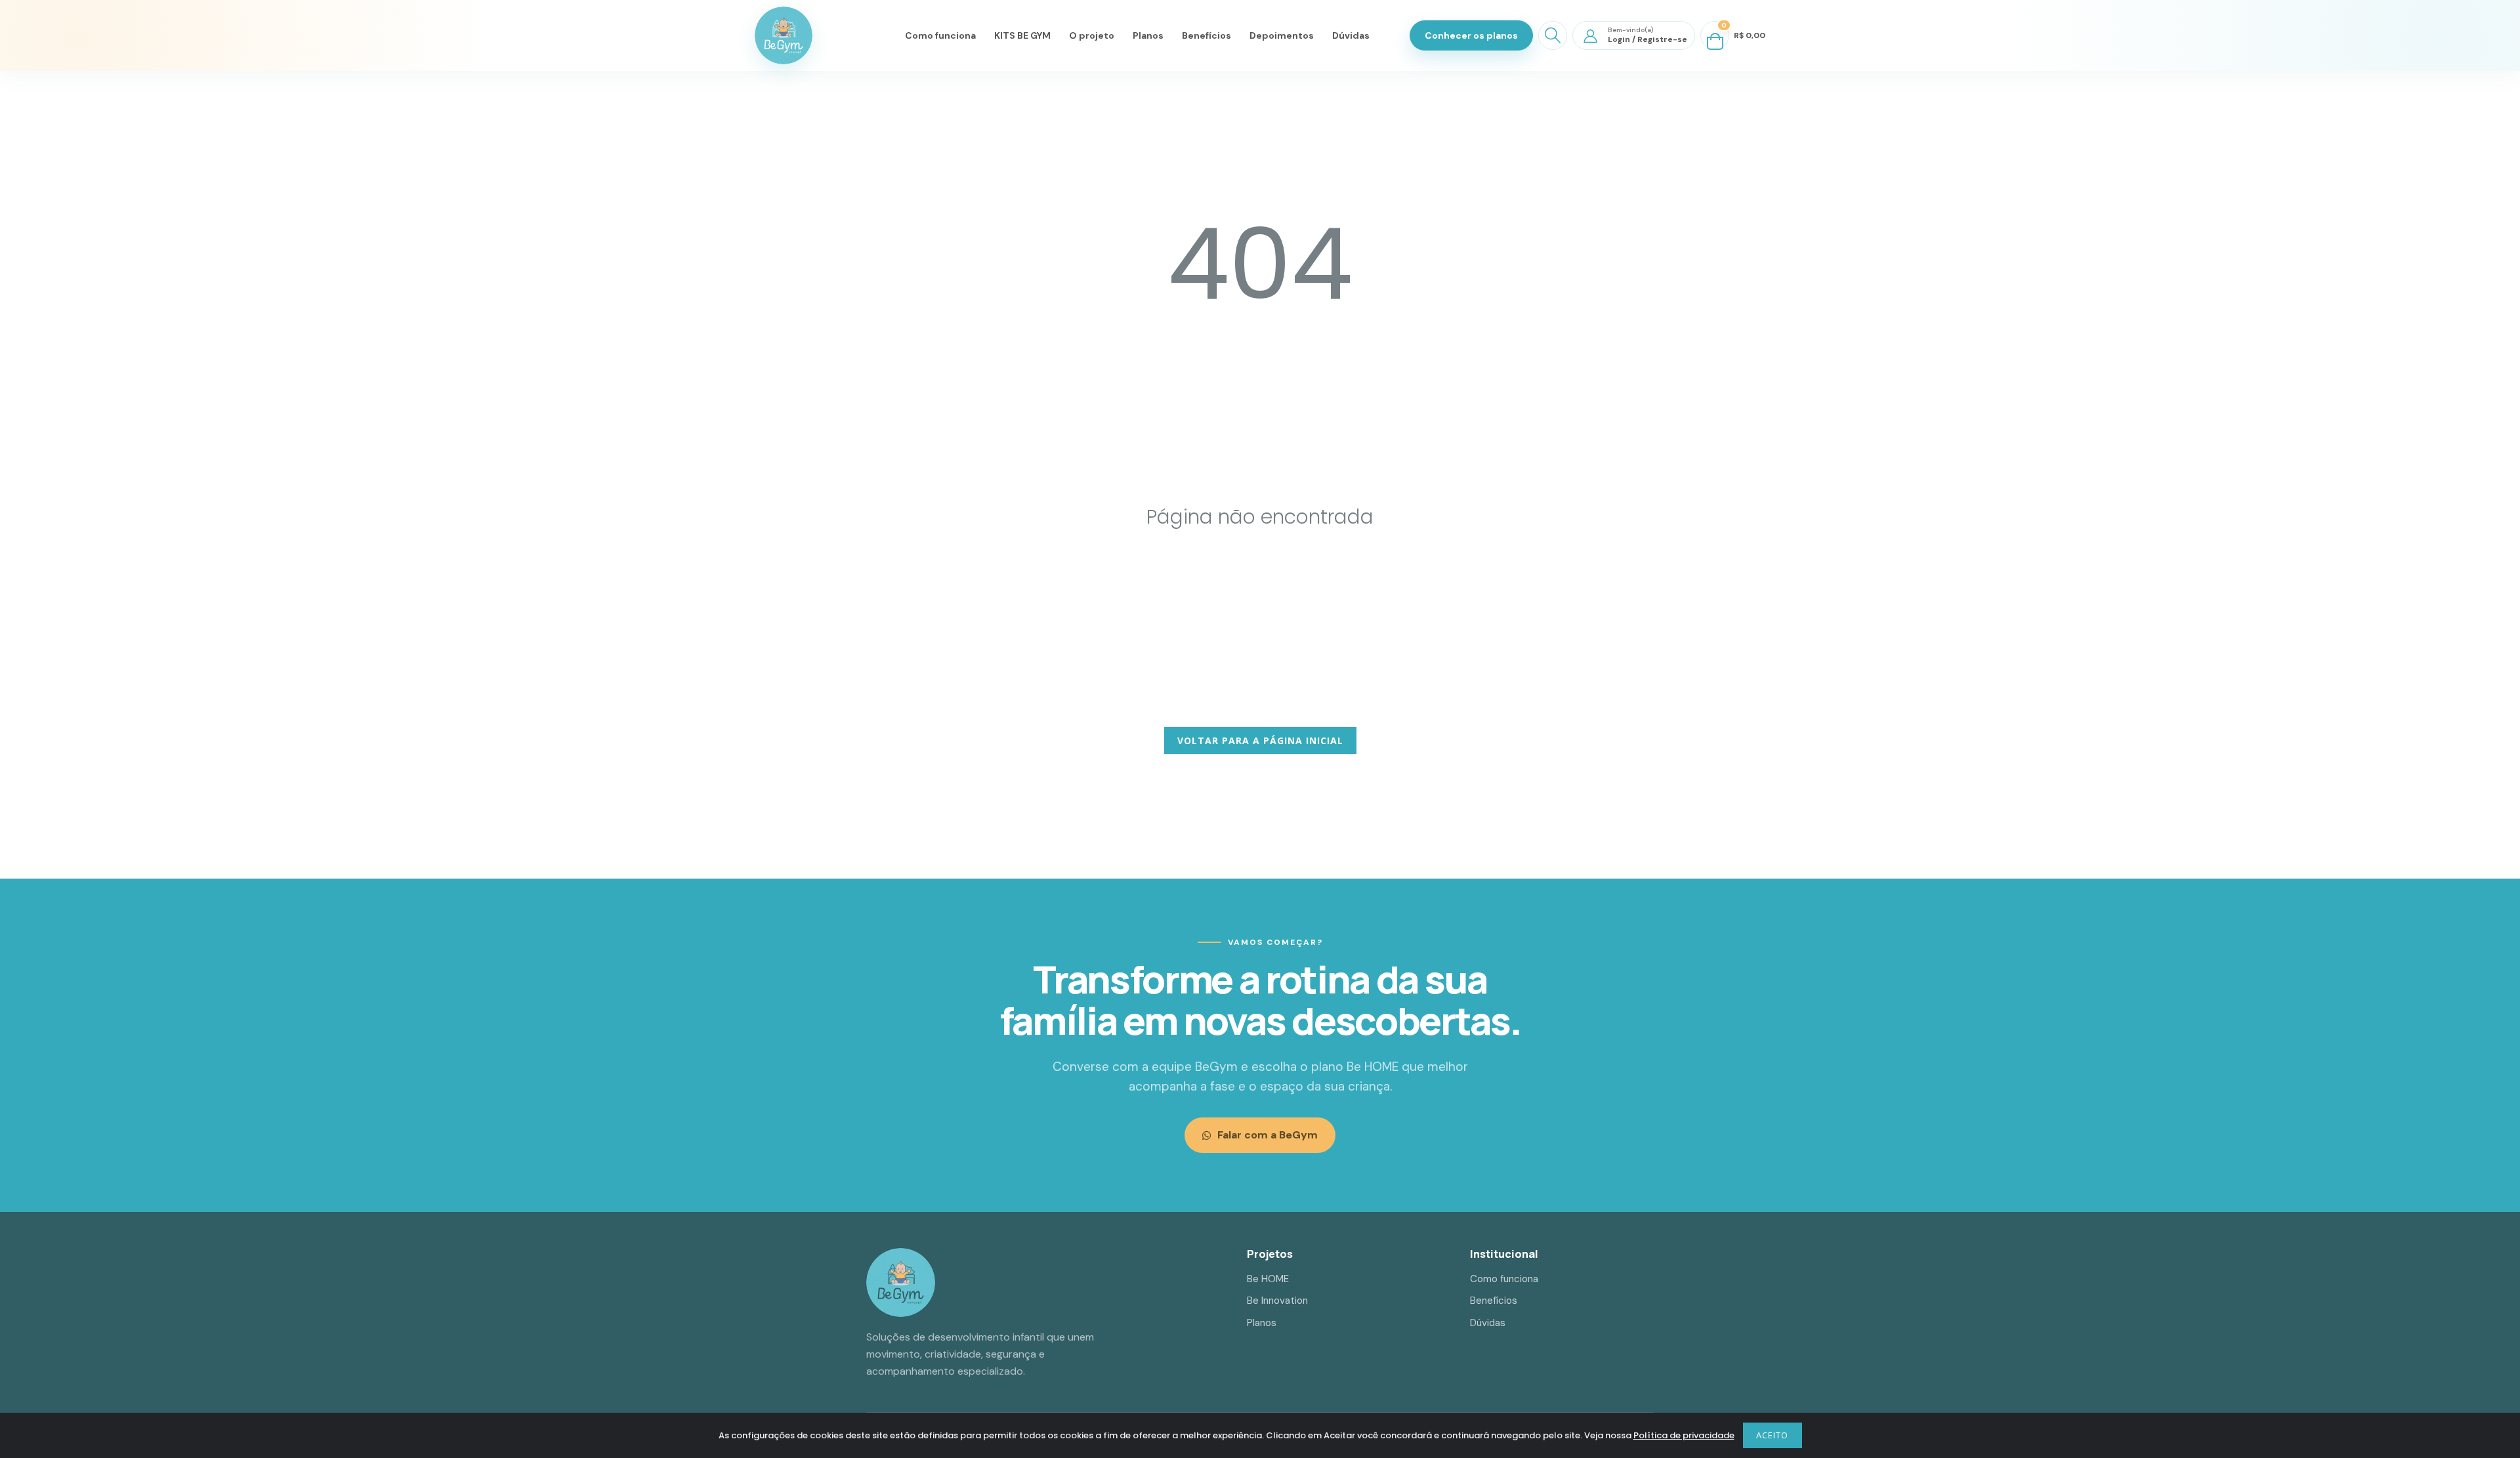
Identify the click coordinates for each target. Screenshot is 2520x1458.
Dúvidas (1351, 35)
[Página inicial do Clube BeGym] (901, 1282)
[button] (1553, 35)
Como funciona (940, 35)
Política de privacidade (1684, 1435)
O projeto (1092, 35)
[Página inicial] (784, 35)
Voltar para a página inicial (1260, 740)
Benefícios (1207, 35)
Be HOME (1268, 1279)
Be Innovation (1277, 1301)
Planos (1148, 35)
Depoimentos (1282, 35)
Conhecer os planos (1471, 35)
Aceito (1772, 1435)
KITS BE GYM (1022, 35)
